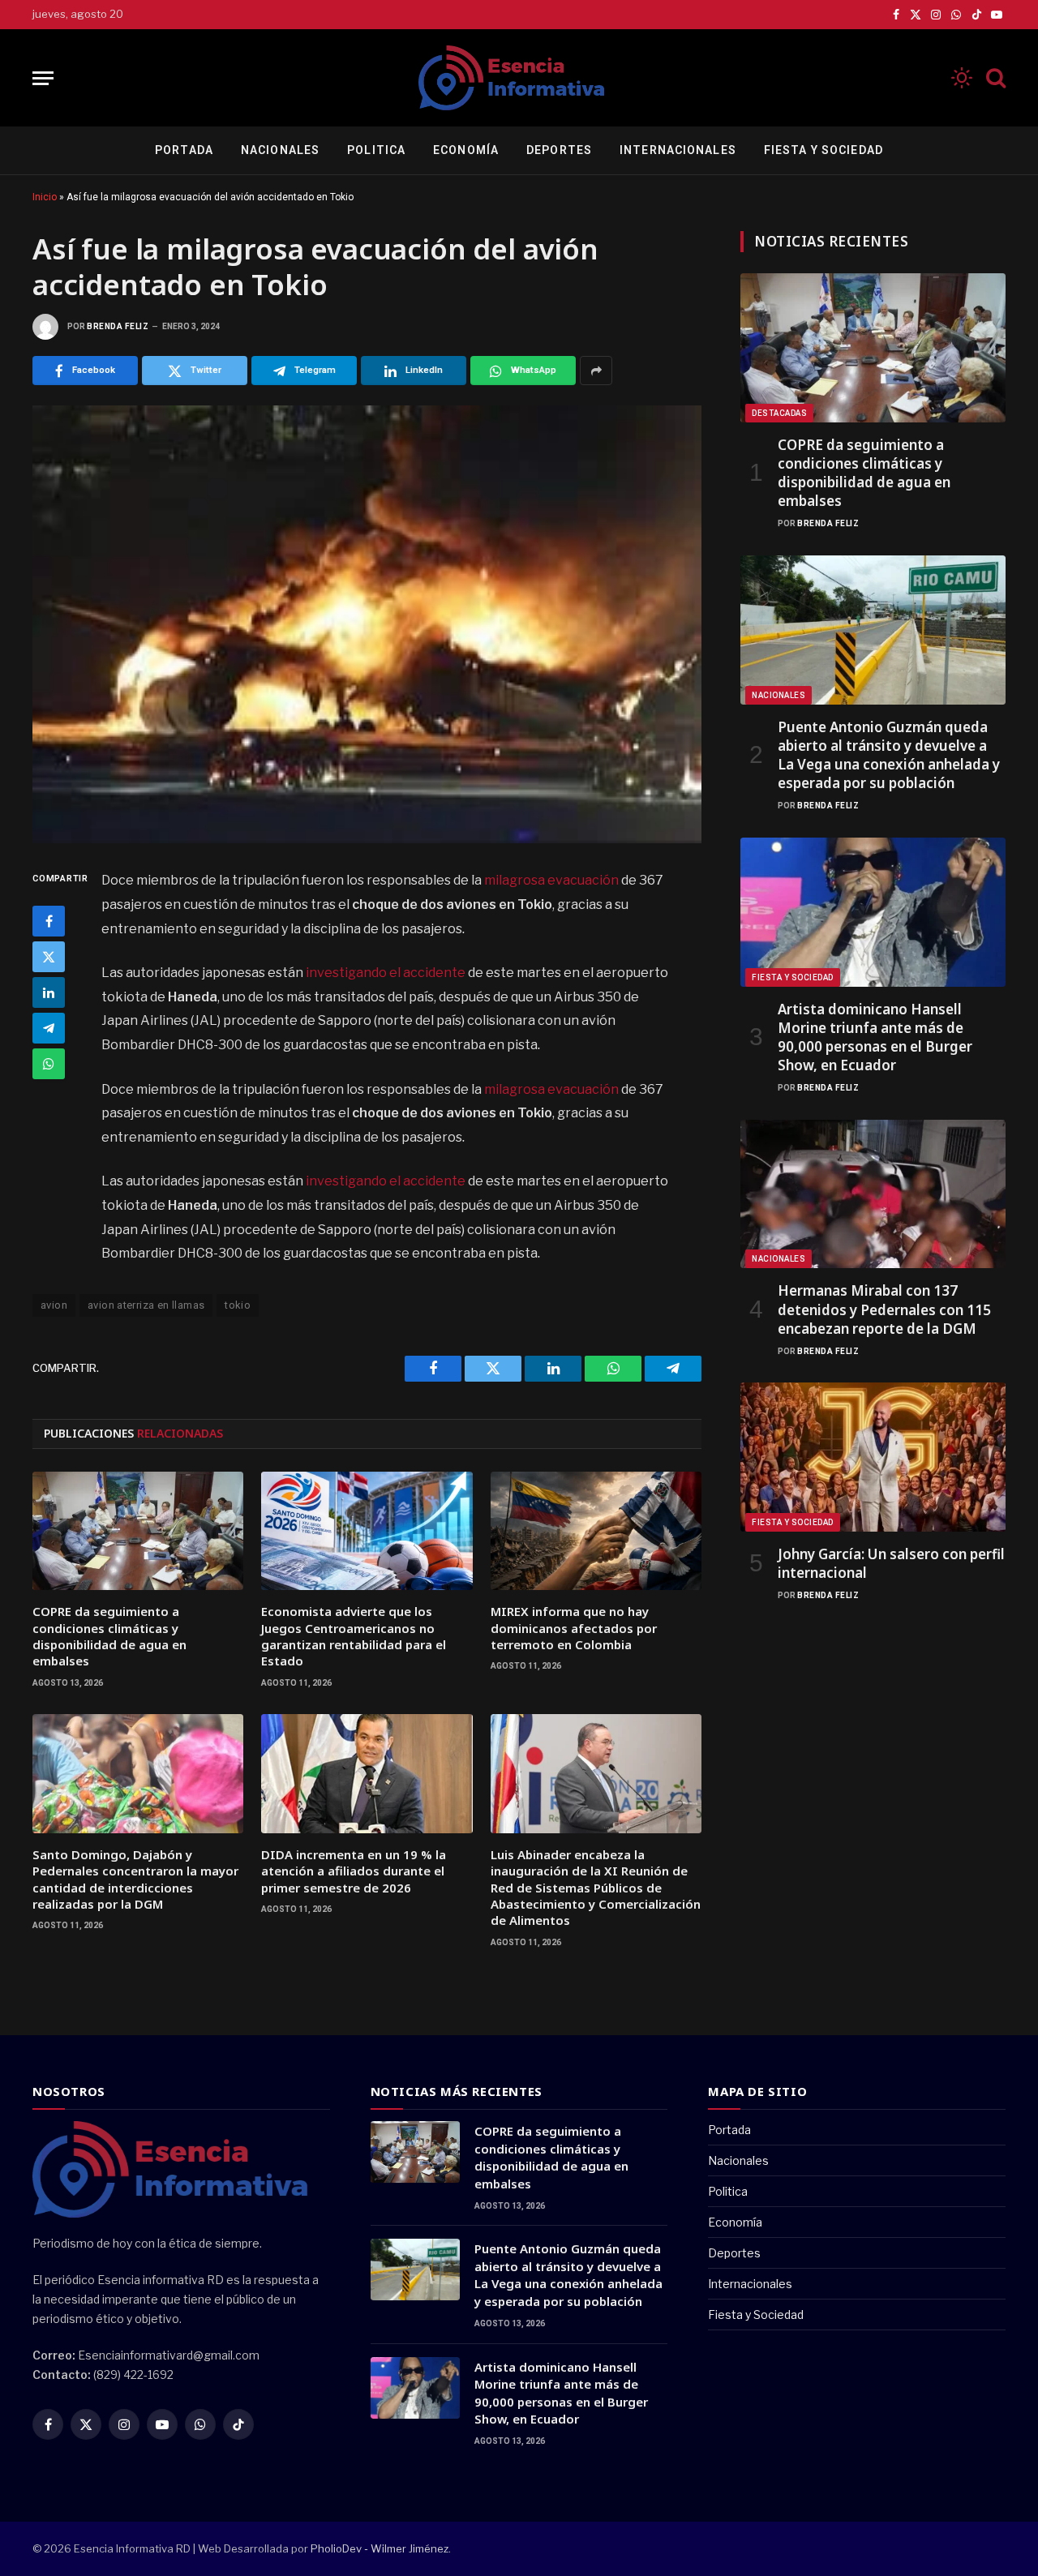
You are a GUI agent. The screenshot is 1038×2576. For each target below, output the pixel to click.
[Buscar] (994, 78)
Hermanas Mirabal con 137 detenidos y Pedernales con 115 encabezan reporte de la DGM (884, 1309)
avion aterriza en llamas (146, 1305)
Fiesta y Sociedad (824, 150)
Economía (466, 150)
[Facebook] (49, 922)
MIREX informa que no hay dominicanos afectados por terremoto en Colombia (574, 1628)
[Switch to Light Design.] (962, 78)
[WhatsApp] (49, 1065)
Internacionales (678, 150)
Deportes (559, 150)
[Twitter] (49, 958)
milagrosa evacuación (551, 880)
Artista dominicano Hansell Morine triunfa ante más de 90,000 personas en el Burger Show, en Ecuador (875, 1037)
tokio (238, 1305)
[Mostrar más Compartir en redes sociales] (596, 371)
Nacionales (280, 150)
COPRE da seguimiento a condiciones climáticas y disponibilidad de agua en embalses (109, 1636)
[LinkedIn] (49, 993)
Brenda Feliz (118, 326)
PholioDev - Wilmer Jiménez (380, 2548)
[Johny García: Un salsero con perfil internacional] (873, 1457)
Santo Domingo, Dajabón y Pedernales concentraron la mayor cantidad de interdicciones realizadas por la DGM (135, 1879)
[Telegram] (49, 1029)
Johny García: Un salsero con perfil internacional (891, 1563)
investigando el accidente (386, 973)
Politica (376, 150)
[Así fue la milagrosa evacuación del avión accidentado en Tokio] (367, 624)
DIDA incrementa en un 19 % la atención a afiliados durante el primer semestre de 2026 (354, 1871)
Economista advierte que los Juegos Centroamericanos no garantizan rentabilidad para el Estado (354, 1636)
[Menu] (43, 78)
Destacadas (779, 413)
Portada (184, 150)
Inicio (45, 197)
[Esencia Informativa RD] (519, 78)
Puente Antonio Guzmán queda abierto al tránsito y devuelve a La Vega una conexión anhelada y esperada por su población (889, 755)
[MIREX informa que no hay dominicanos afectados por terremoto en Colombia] (596, 1531)
